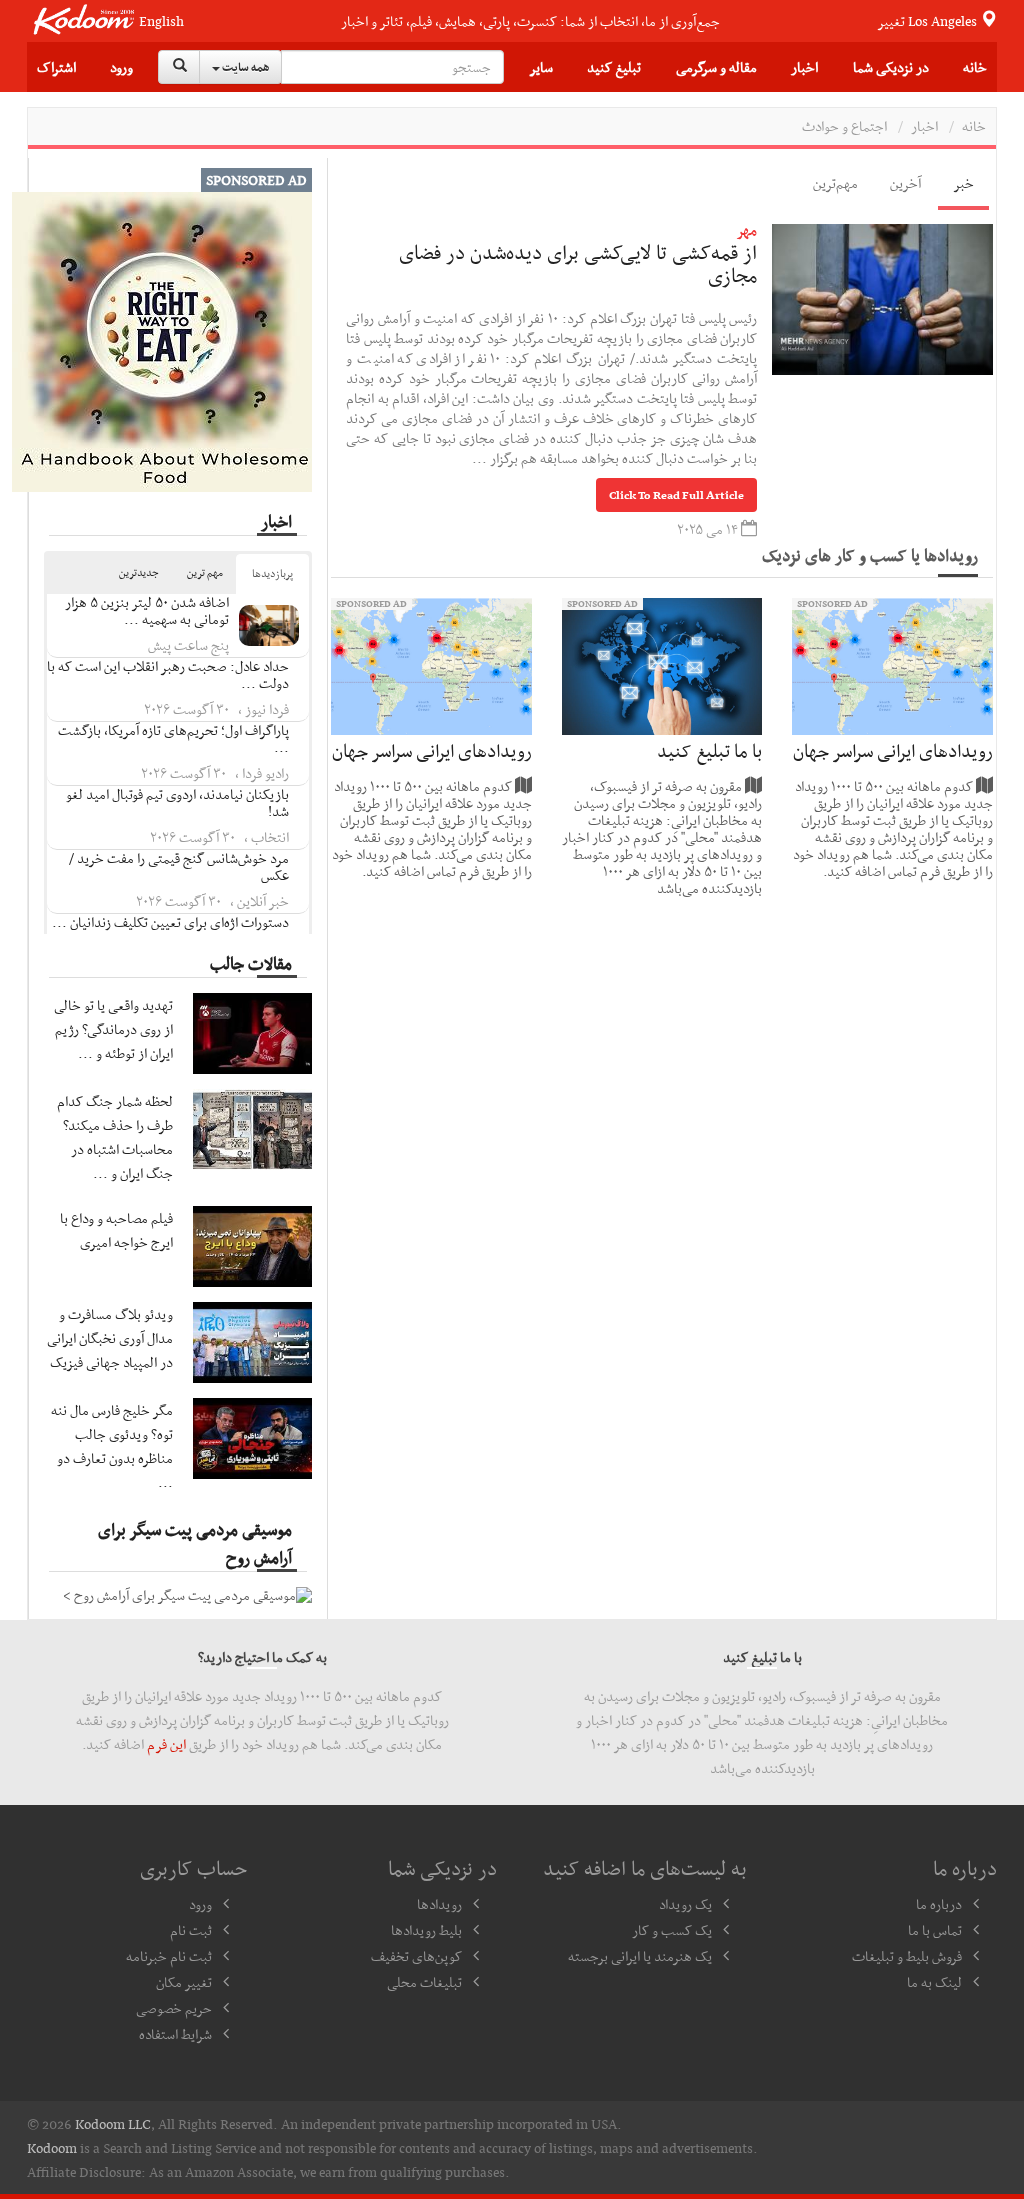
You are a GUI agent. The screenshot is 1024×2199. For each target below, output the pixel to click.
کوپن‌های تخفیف (416, 1956)
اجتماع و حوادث (844, 126)
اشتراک (56, 67)
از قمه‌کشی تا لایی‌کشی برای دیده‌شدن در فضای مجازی (578, 264)
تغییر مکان (184, 1982)
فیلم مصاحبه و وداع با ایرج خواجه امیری (116, 1230)
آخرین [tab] (905, 183)
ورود (121, 67)
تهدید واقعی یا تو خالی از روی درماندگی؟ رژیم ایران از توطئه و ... (113, 1029)
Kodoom (52, 2148)
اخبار (924, 126)
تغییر (928, 21)
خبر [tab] (963, 183)
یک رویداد (685, 1904)
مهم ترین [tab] (205, 572)
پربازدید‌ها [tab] (272, 573)
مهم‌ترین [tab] (835, 183)
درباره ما (939, 1904)
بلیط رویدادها (426, 1930)
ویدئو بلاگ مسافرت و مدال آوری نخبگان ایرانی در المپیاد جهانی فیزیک (110, 1338)
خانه (975, 67)
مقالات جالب (251, 963)
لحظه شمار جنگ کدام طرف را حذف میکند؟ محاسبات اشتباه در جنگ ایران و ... (115, 1137)
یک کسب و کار (672, 1930)
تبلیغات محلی (424, 1982)
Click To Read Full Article (676, 495)
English (161, 21)
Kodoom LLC (113, 2124)
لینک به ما (934, 1982)
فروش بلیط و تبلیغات (907, 1956)
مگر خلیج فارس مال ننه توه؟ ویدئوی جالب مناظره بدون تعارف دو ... (112, 1446)
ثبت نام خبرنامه (169, 1956)
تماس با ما (935, 1930)
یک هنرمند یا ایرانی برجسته (640, 1956)
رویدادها (439, 1904)
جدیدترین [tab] (139, 572)
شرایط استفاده (175, 2034)
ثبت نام (191, 1930)
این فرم (166, 1744)
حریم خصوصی (174, 2008)
